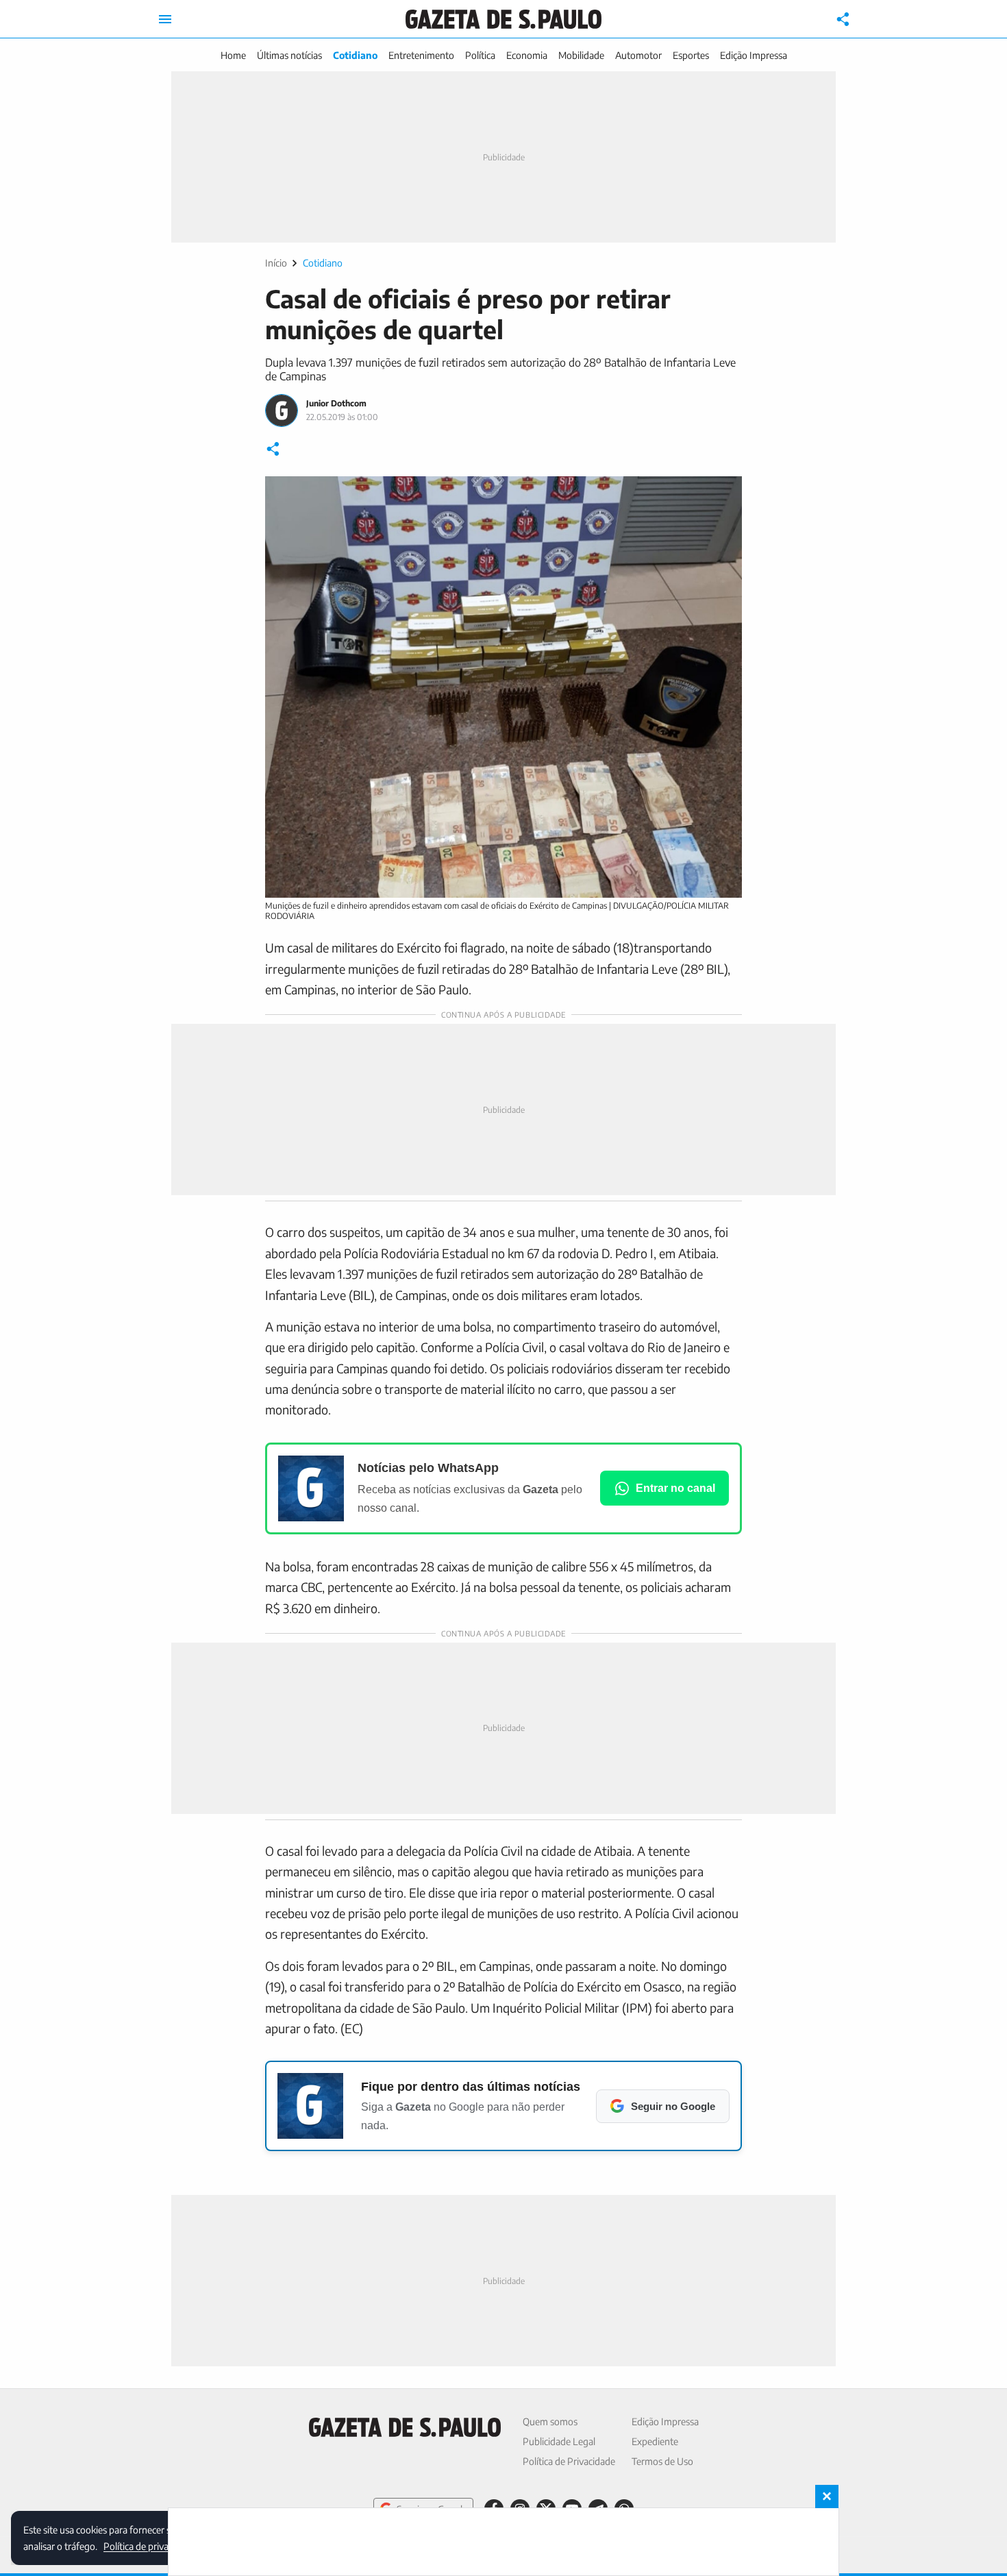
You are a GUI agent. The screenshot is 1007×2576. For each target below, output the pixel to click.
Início (276, 263)
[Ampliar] (724, 494)
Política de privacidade (149, 2546)
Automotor (638, 55)
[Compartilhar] (843, 19)
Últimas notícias (289, 55)
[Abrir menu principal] (165, 19)
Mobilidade (581, 55)
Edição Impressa (754, 55)
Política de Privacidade (569, 2461)
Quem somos (550, 2421)
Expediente (655, 2441)
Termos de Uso (662, 2461)
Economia (527, 55)
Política (480, 55)
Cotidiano (355, 55)
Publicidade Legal (559, 2441)
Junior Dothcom (336, 403)
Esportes (691, 55)
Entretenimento (421, 55)
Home (233, 55)
